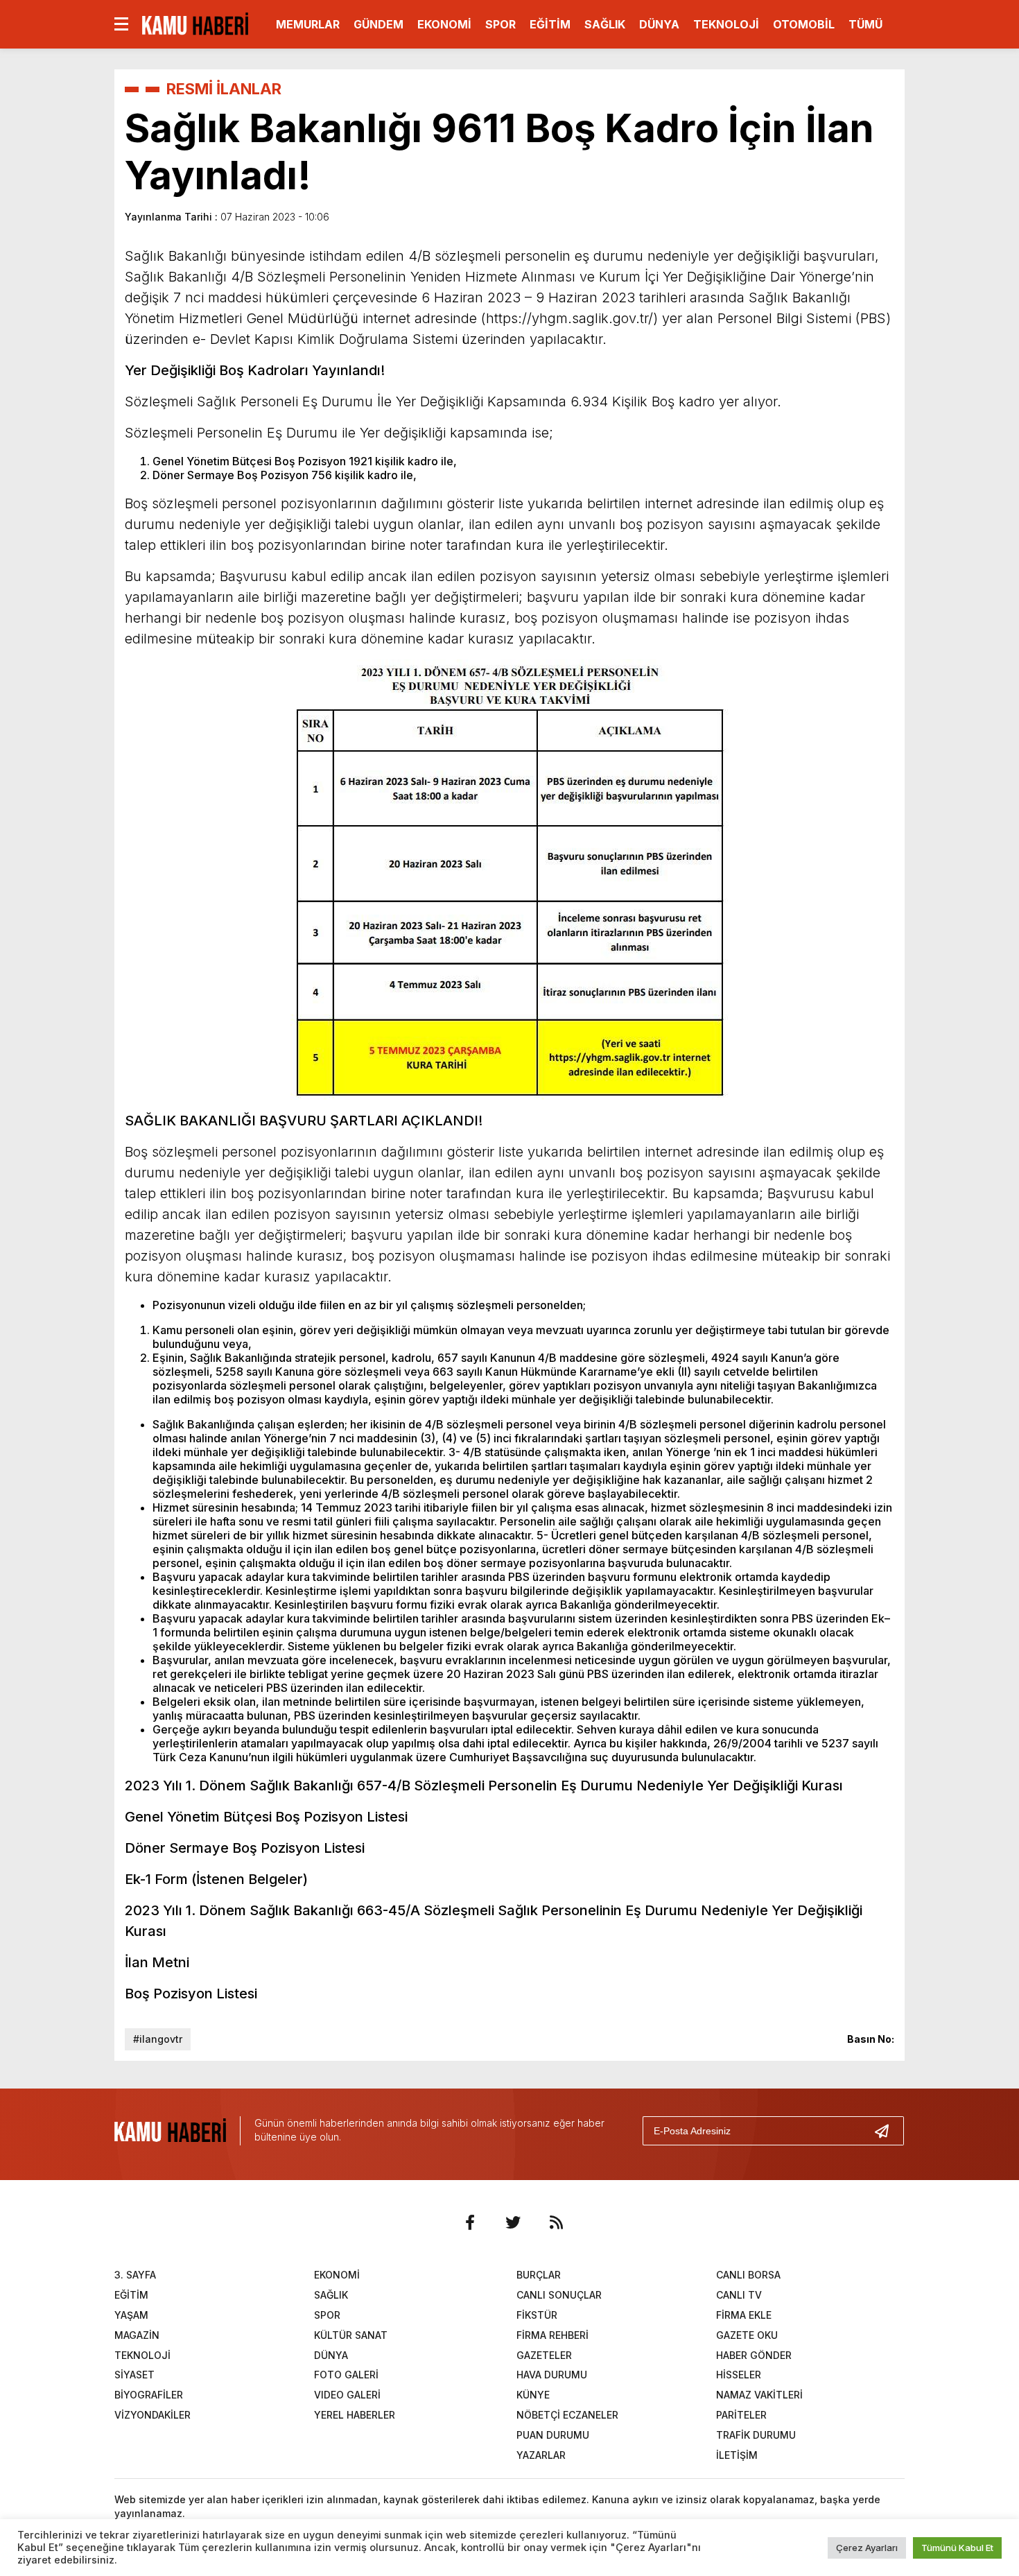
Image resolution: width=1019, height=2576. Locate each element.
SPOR (500, 24)
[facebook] (470, 2222)
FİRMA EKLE (744, 2315)
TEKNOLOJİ (726, 24)
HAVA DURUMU (552, 2375)
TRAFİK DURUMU (756, 2435)
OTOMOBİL (804, 24)
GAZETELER (544, 2355)
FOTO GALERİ (346, 2375)
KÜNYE (533, 2395)
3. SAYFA (135, 2275)
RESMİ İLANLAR (224, 89)
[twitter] (513, 2222)
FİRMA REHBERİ (552, 2335)
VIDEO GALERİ (347, 2395)
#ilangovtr (158, 2039)
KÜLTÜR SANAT (351, 2335)
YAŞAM (131, 2315)
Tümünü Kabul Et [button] (957, 2548)
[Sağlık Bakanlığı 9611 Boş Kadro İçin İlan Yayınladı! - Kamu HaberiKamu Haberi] (195, 23)
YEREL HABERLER (355, 2415)
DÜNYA (659, 24)
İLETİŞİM (737, 2455)
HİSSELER (739, 2375)
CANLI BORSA (748, 2275)
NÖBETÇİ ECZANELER (567, 2415)
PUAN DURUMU (553, 2435)
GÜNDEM (378, 24)
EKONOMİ (444, 24)
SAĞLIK (605, 24)
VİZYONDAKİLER (153, 2415)
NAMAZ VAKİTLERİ (759, 2395)
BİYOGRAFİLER (149, 2395)
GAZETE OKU (747, 2335)
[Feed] (556, 2222)
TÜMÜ (865, 24)
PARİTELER (741, 2415)
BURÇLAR (539, 2275)
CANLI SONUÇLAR (559, 2295)
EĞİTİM (550, 24)
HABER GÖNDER (754, 2355)
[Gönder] (887, 2131)
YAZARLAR (541, 2455)
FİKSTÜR (537, 2315)
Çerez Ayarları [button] (867, 2548)
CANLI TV (739, 2295)
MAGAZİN (137, 2335)
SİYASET (134, 2375)
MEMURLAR (308, 24)
